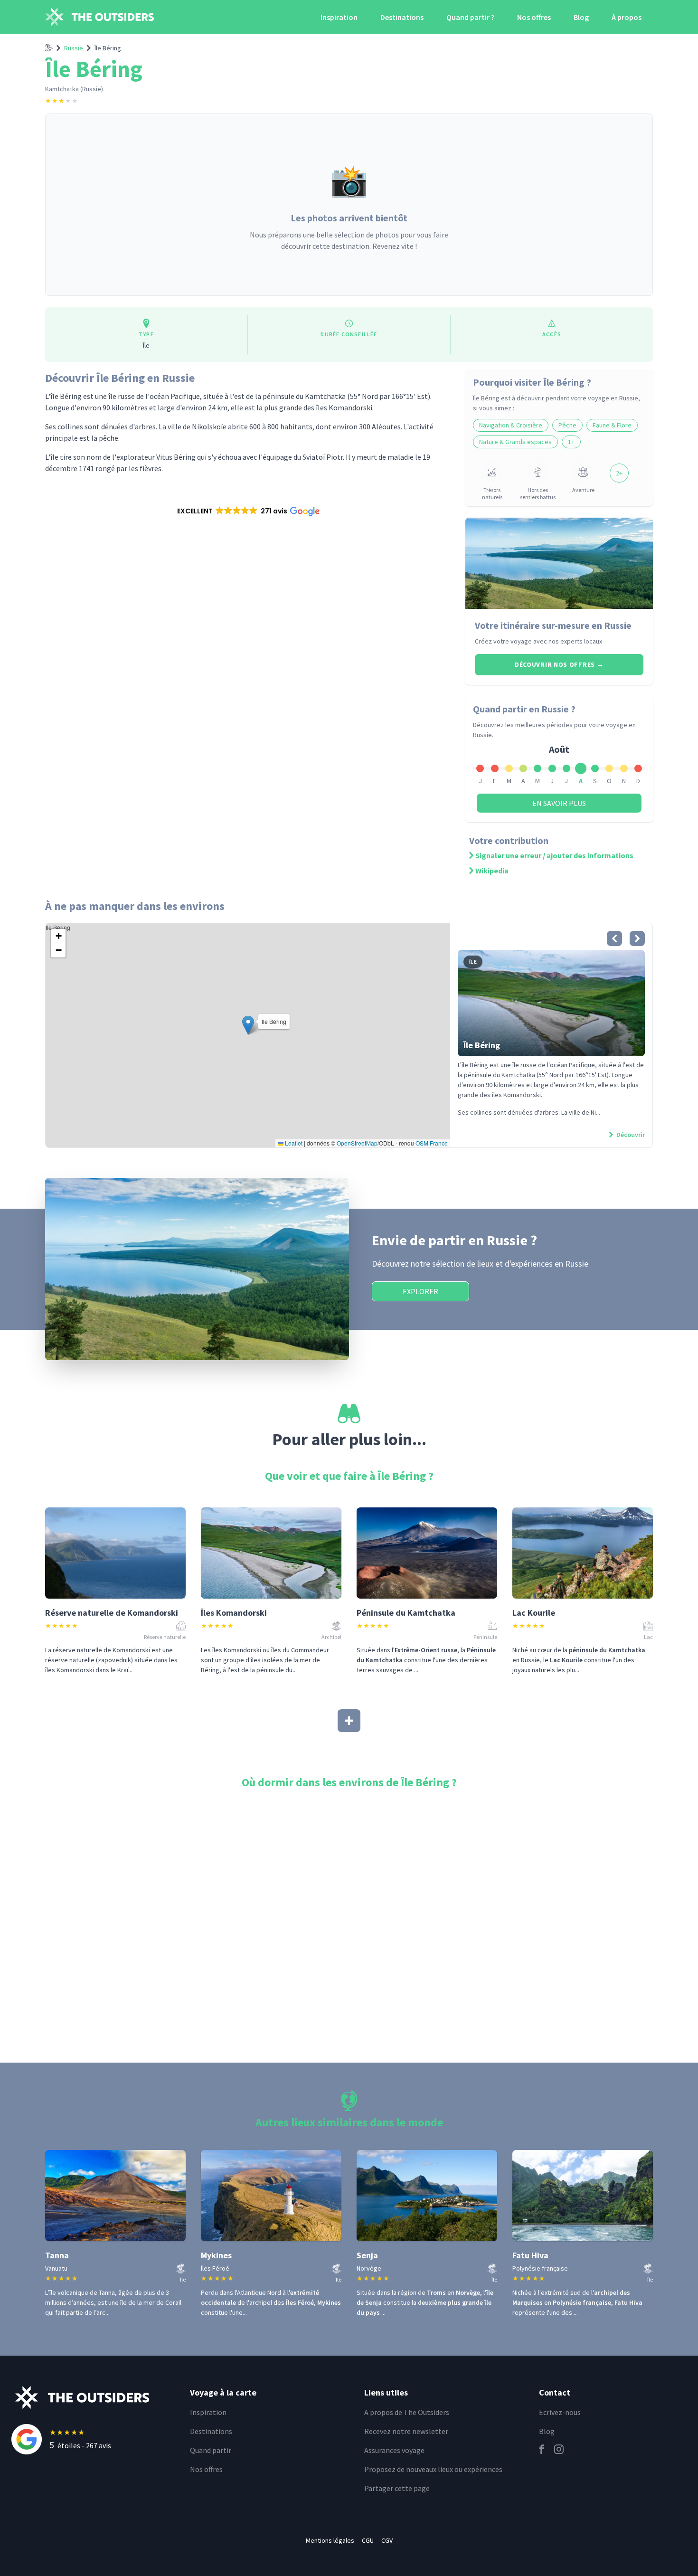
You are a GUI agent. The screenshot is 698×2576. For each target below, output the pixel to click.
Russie (74, 48)
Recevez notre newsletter (406, 2431)
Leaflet (293, 1143)
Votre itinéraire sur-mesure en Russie (553, 625)
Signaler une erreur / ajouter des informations (554, 855)
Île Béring (108, 48)
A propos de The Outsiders (407, 2412)
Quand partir (211, 2450)
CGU (368, 2540)
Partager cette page (397, 2488)
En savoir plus (559, 803)
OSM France (432, 1143)
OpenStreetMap (357, 1143)
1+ (571, 442)
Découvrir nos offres (559, 664)
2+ (619, 473)
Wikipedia (492, 871)
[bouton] (614, 938)
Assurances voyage (394, 2450)
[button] (248, 511)
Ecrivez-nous (560, 2412)
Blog (581, 17)
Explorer (420, 1291)
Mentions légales (330, 2540)
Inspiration (339, 17)
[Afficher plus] (349, 1721)
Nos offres (534, 17)
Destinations (402, 17)
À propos (627, 17)
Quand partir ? (470, 17)
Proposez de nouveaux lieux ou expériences (433, 2469)
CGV (387, 2540)
